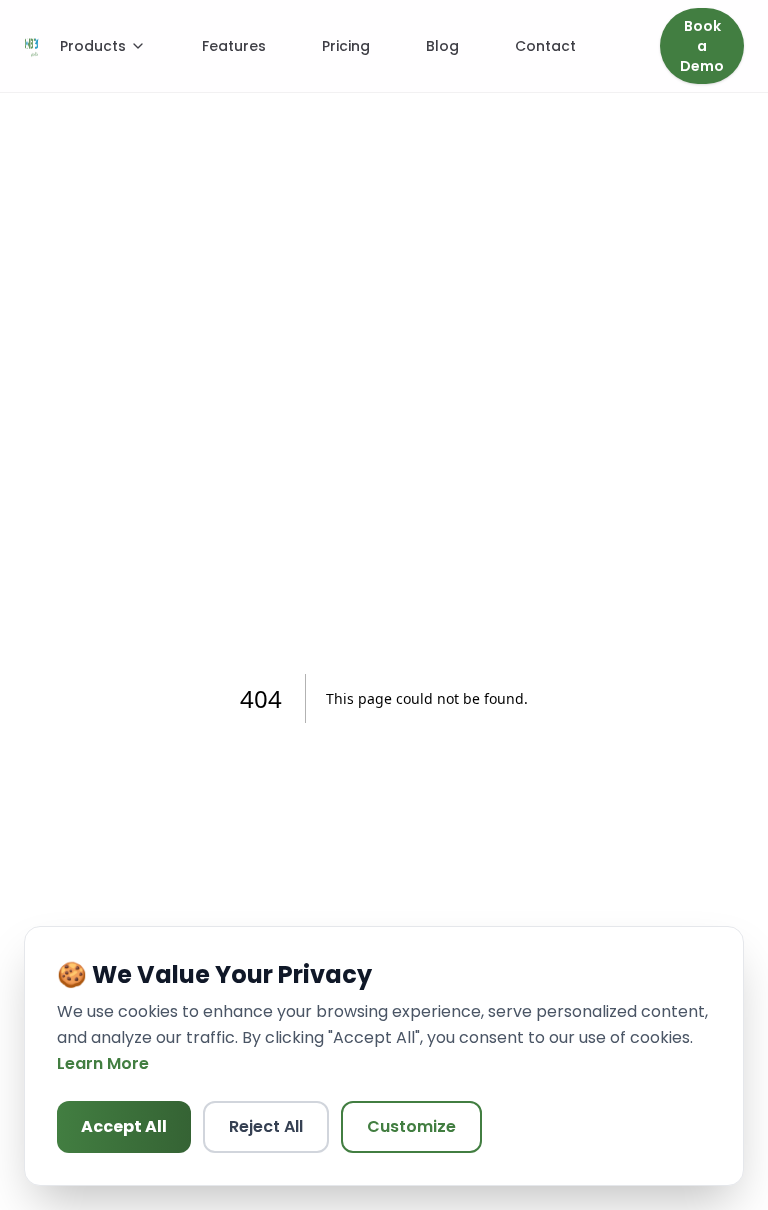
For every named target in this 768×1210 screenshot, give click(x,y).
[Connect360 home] (32, 46)
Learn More (103, 1063)
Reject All (266, 1126)
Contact (545, 46)
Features (234, 46)
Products (93, 46)
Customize (411, 1126)
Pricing (346, 46)
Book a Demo (702, 46)
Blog (442, 46)
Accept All (124, 1126)
